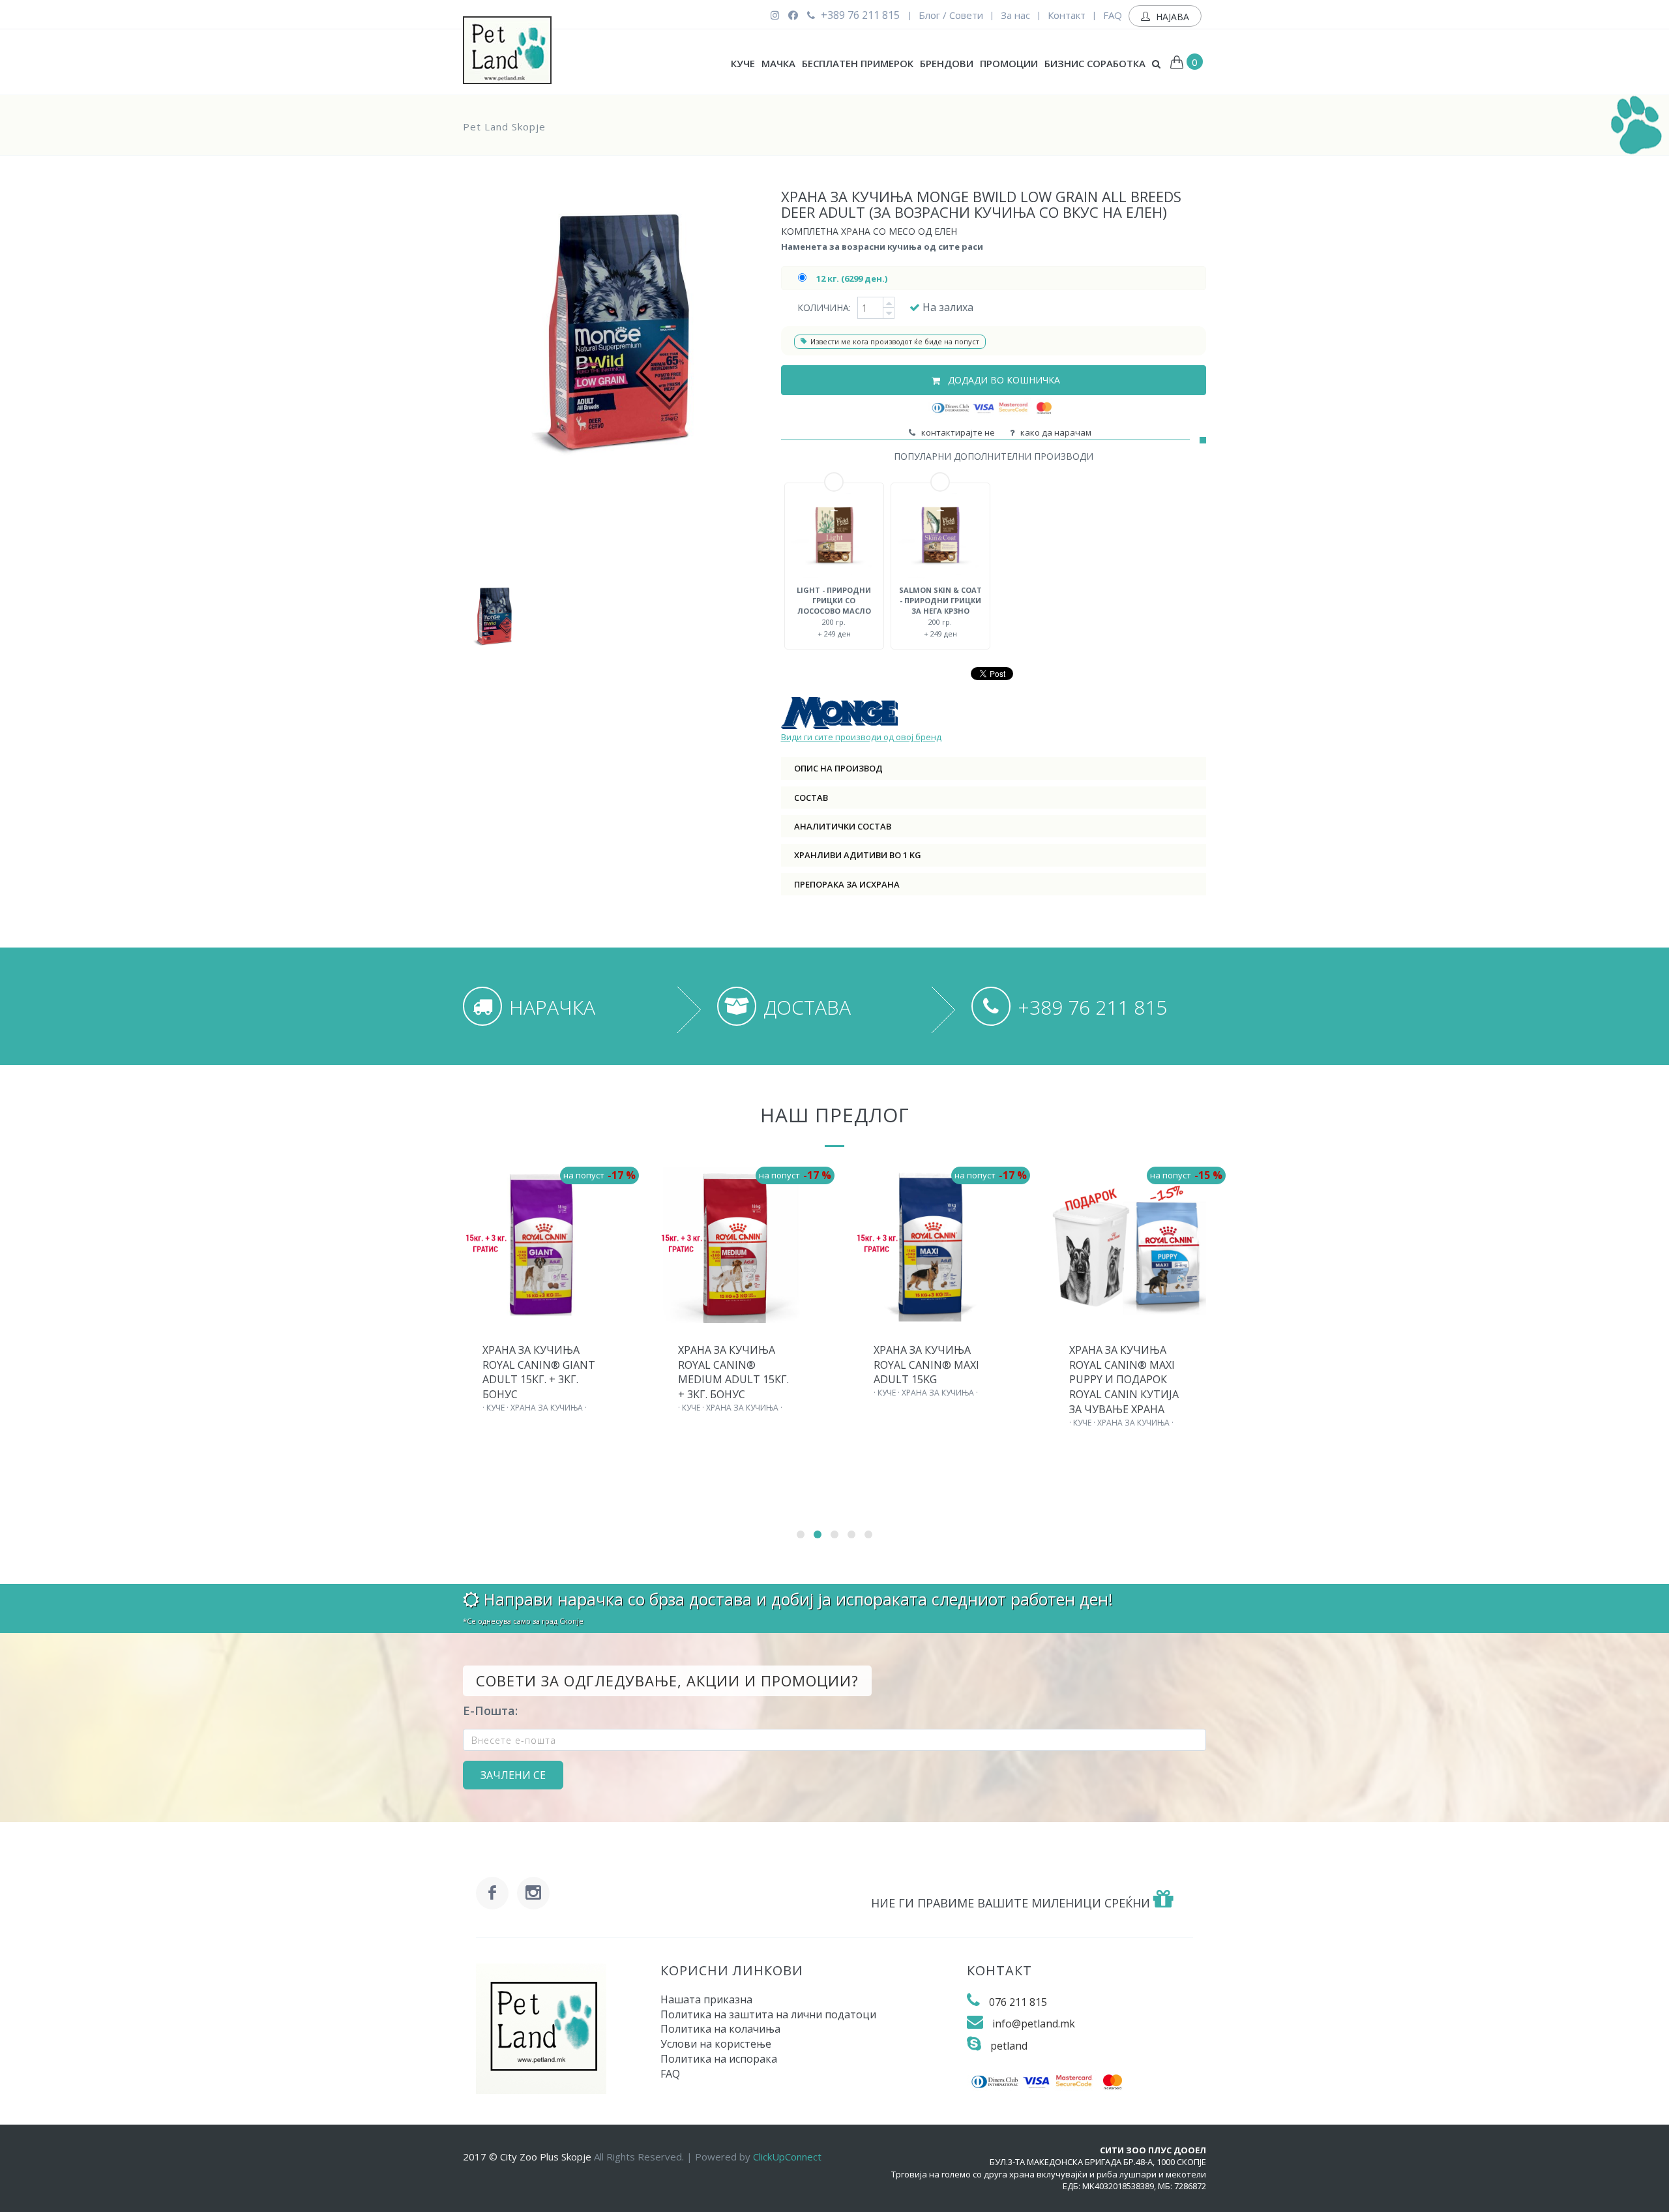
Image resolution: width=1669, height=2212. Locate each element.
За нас (1015, 15)
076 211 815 (1018, 2002)
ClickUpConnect (787, 2157)
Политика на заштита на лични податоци (768, 2014)
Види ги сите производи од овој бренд (861, 737)
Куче (743, 63)
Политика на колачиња (720, 2029)
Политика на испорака (719, 2059)
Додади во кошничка (1003, 380)
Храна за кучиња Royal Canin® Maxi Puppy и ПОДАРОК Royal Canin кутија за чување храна (1124, 1380)
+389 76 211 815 (859, 15)
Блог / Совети (951, 15)
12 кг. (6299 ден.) (852, 278)
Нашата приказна (706, 1999)
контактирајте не (956, 432)
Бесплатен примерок (858, 63)
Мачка (778, 63)
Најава (1171, 17)
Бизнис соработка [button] (1095, 63)
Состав (811, 798)
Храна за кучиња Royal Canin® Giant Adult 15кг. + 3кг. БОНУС (539, 1372)
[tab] (994, 768)
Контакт (1067, 15)
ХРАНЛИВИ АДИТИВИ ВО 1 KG (858, 855)
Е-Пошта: (490, 1711)
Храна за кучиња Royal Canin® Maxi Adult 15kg (926, 1365)
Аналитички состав (843, 826)
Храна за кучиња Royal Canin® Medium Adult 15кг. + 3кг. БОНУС (733, 1372)
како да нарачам (1054, 432)
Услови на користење (716, 2044)
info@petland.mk (1034, 2024)
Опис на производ (838, 768)
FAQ (1113, 15)
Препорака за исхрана (847, 884)
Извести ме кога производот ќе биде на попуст (895, 341)
